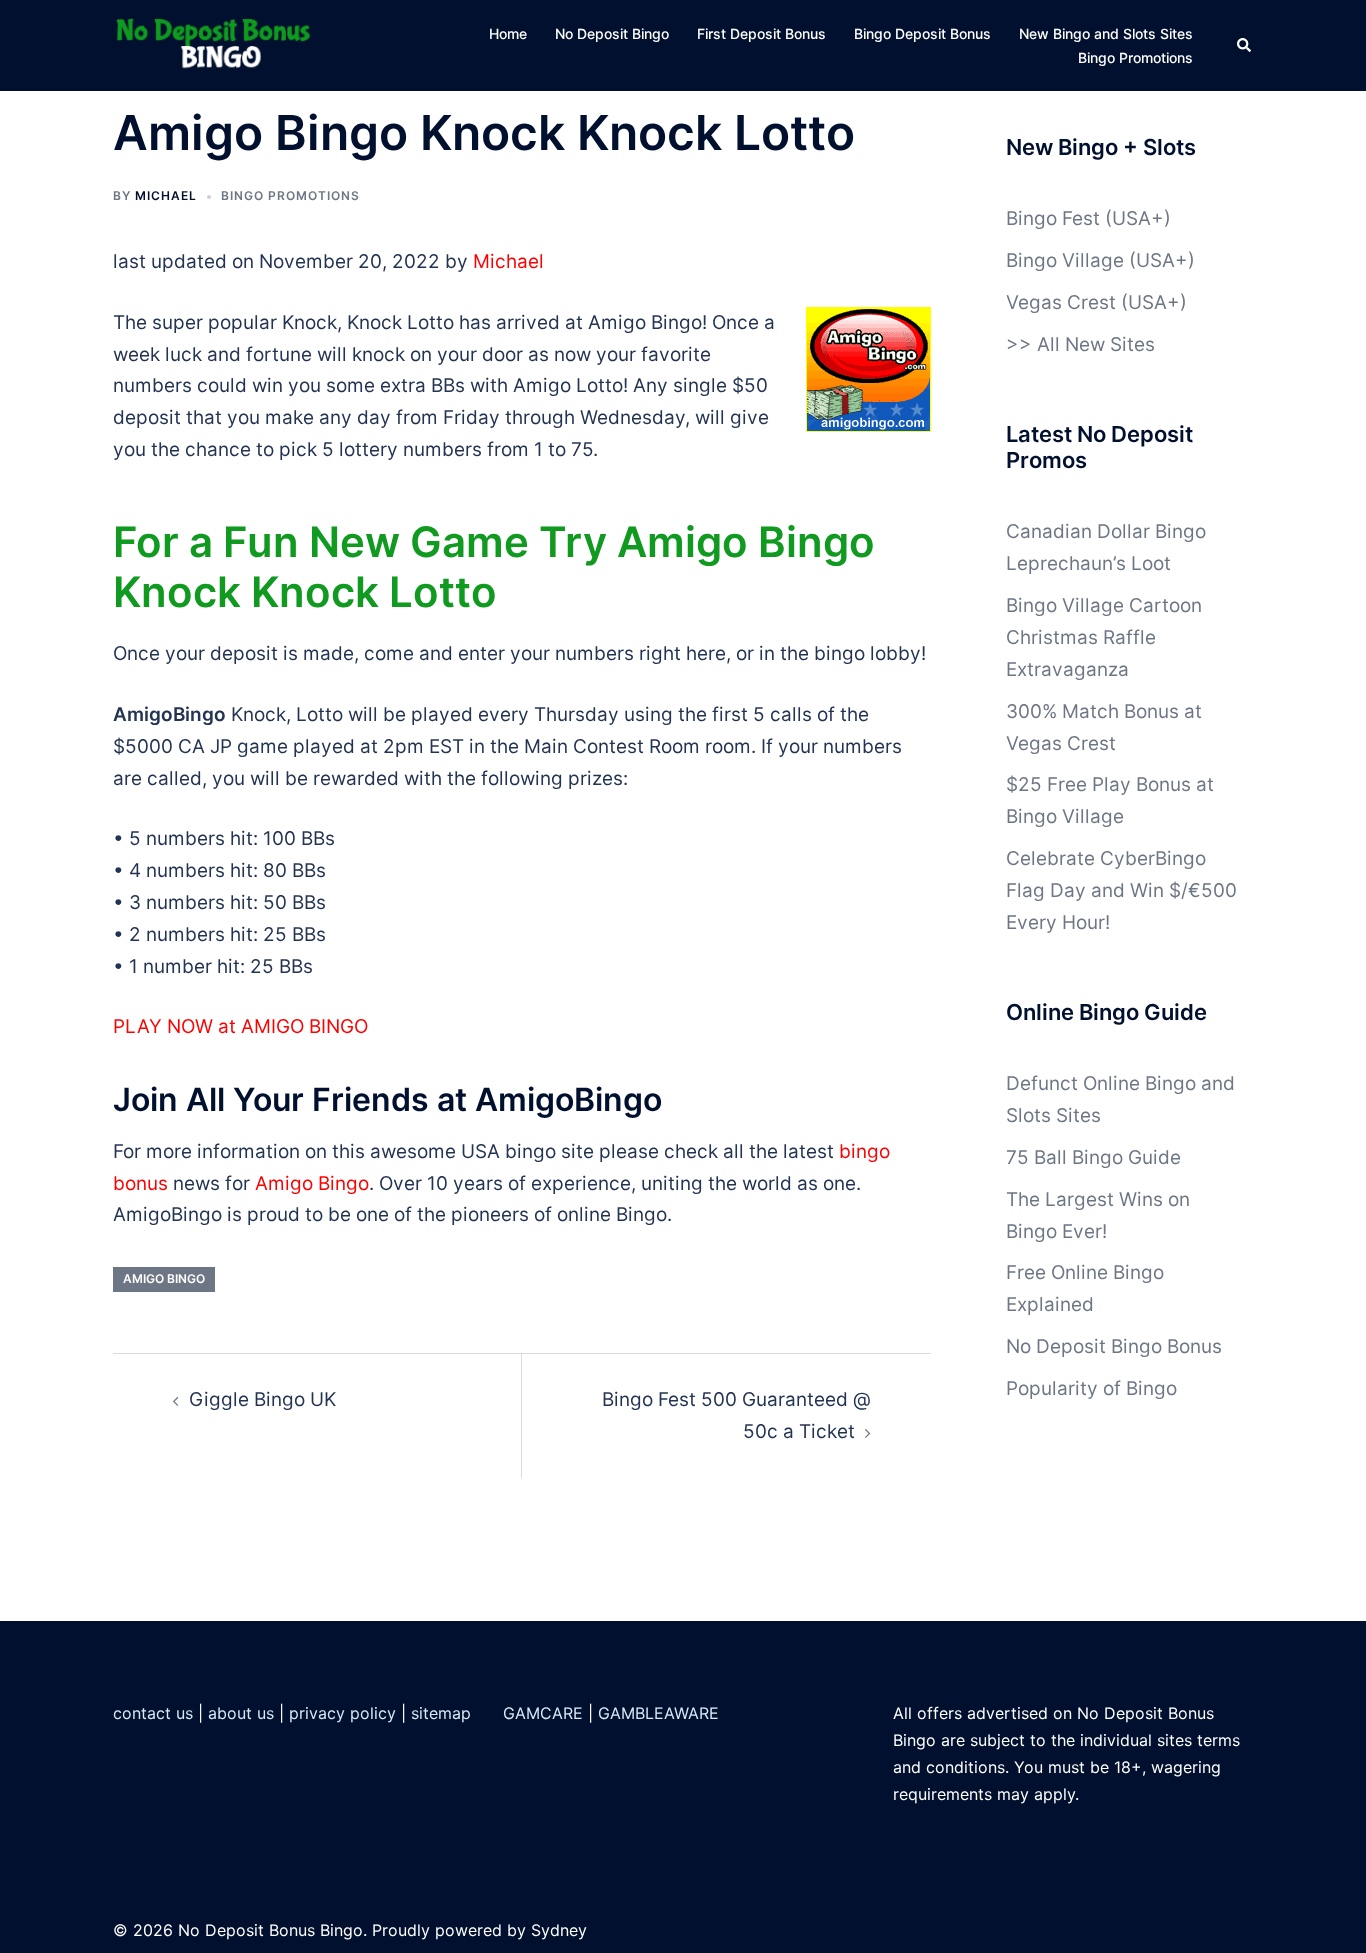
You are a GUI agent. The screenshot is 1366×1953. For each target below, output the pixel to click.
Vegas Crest (1061, 302)
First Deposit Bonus (761, 33)
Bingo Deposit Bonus (922, 33)
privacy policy (342, 1713)
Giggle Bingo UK (262, 1399)
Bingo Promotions (1135, 57)
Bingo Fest (1053, 218)
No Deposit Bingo (612, 33)
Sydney (559, 1930)
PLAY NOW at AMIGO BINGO (240, 1026)
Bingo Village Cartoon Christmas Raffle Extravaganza (1104, 637)
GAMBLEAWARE (658, 1713)
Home (508, 33)
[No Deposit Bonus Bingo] (218, 44)
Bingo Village (1065, 260)
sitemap (441, 1713)
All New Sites (1096, 344)
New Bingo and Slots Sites (1106, 33)
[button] (1245, 46)
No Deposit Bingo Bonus (1114, 1346)
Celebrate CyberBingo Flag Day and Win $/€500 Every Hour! (1121, 890)
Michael (166, 195)
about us (241, 1713)
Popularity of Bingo (1091, 1388)
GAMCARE (543, 1713)
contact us (153, 1713)
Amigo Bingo (312, 1183)
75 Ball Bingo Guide (1093, 1157)
